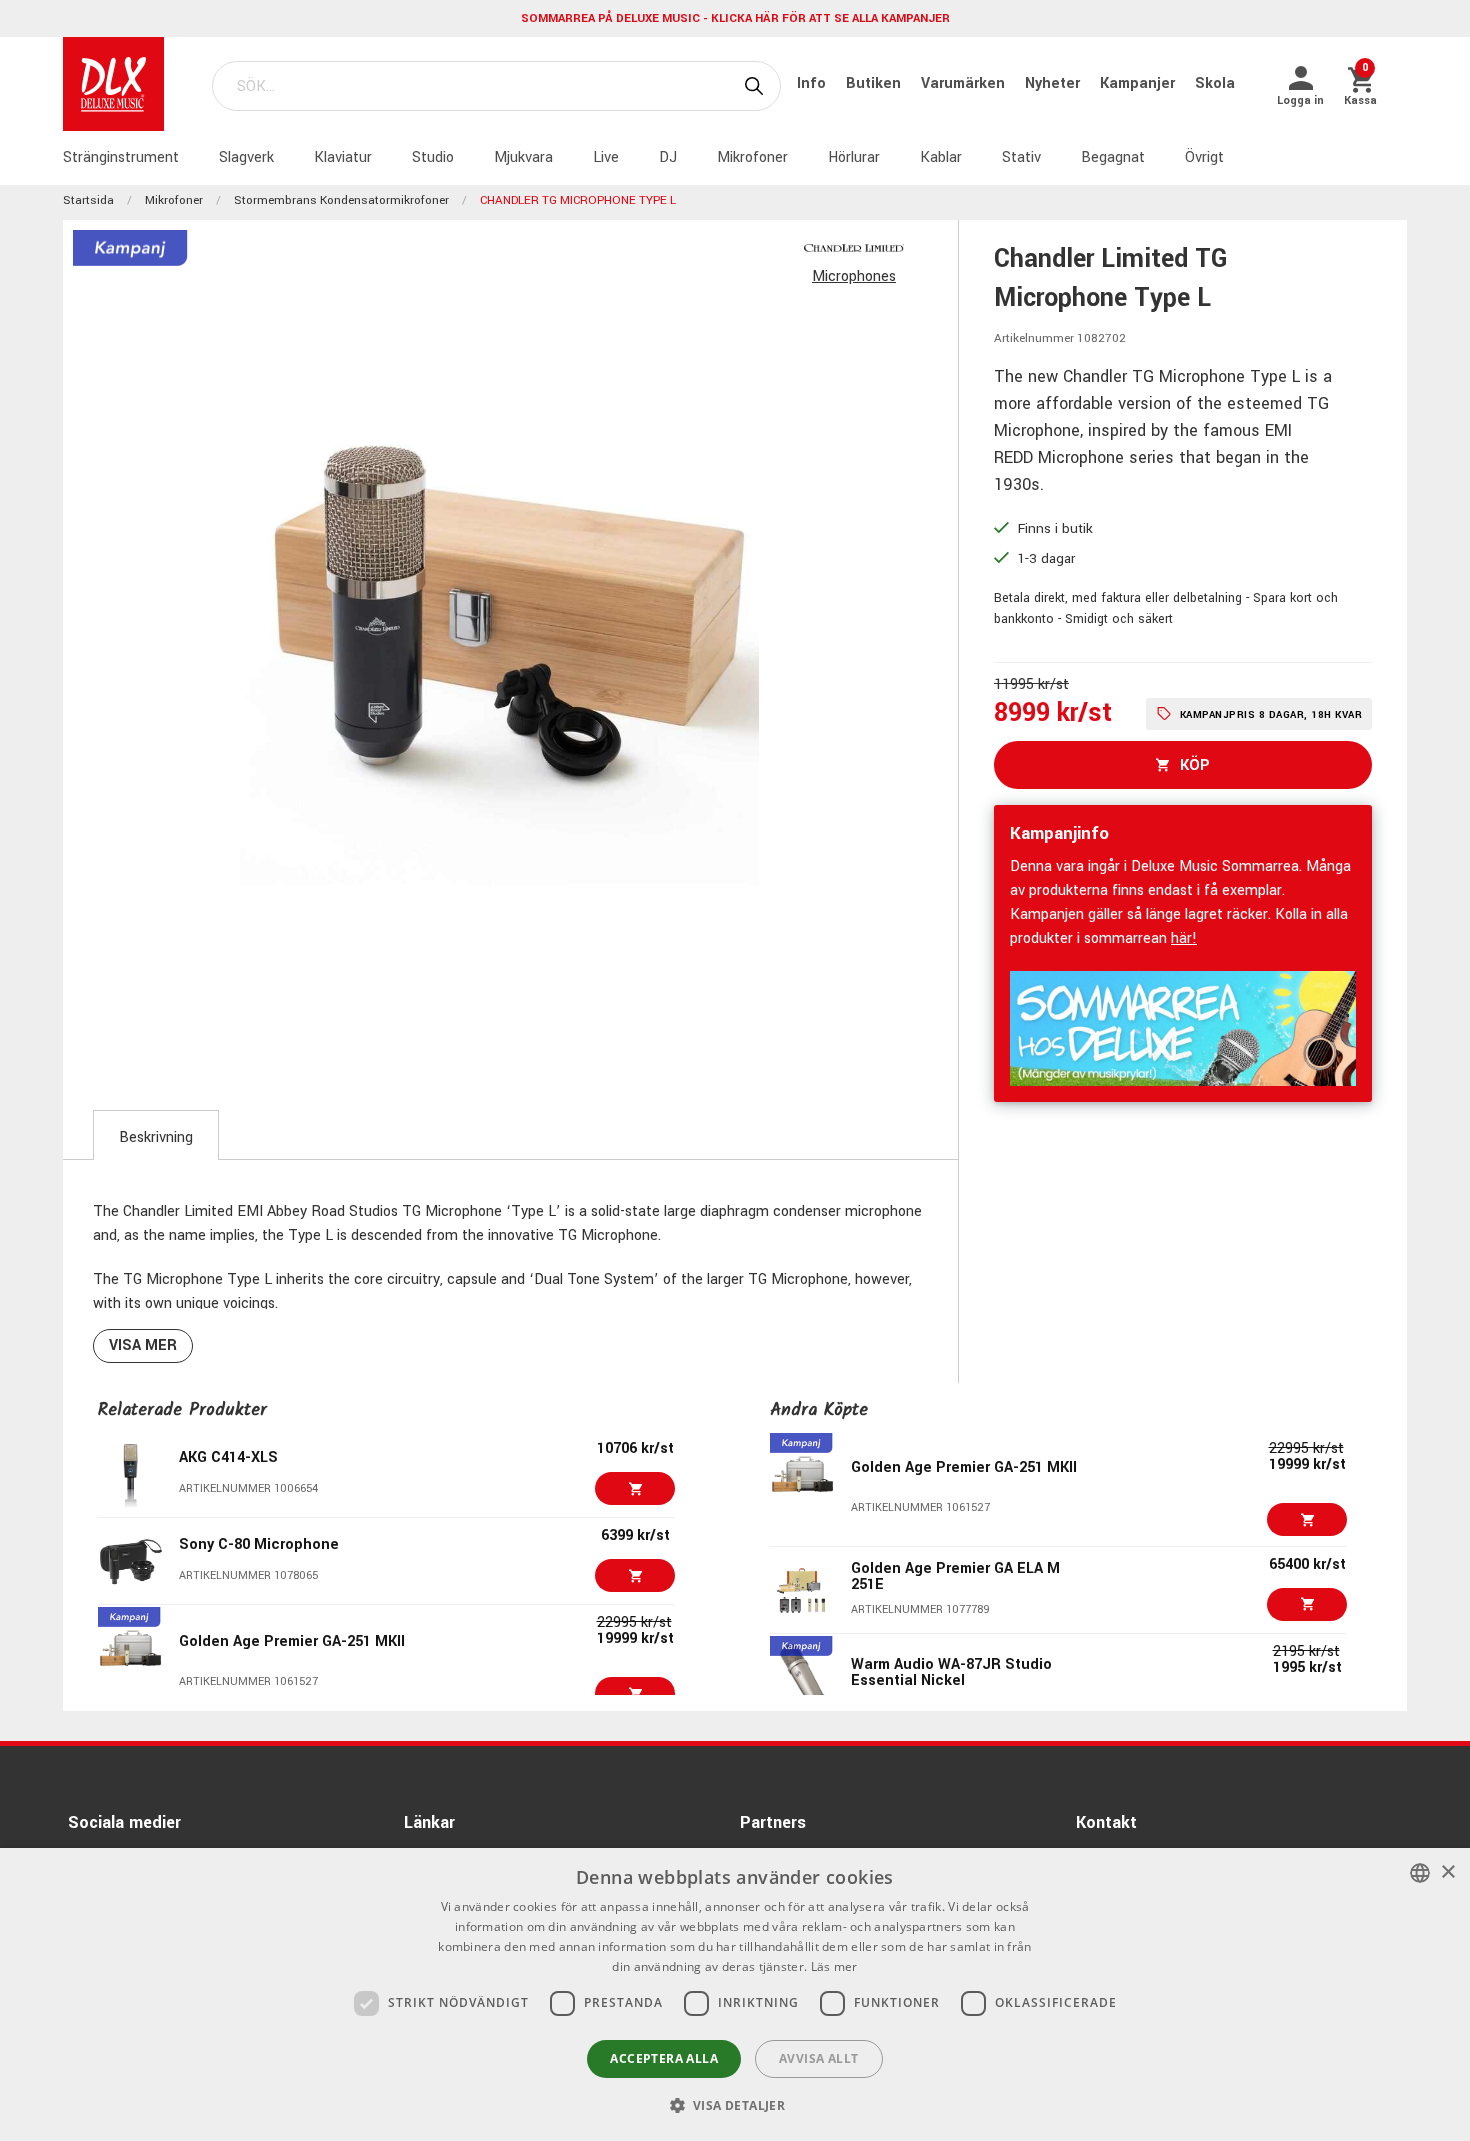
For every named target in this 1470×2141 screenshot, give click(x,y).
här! (1184, 938)
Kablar (941, 157)
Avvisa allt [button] (818, 2058)
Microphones (854, 276)
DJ (668, 157)
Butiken (875, 83)
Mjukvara (523, 157)
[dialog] (735, 1994)
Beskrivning (156, 1137)
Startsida (88, 200)
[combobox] (1420, 1873)
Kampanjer (1139, 83)
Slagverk (246, 157)
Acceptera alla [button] (664, 2058)
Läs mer (834, 1966)
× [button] (1447, 1872)
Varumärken (965, 83)
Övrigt (1204, 157)
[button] (735, 2105)
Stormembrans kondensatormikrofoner (341, 200)
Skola (1215, 83)
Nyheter (1054, 83)
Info (813, 83)
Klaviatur (343, 157)
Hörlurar (854, 157)
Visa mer (143, 1345)
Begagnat (1113, 157)
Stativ (1021, 157)
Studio (433, 157)
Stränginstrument (121, 157)
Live (606, 157)
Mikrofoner (752, 157)
